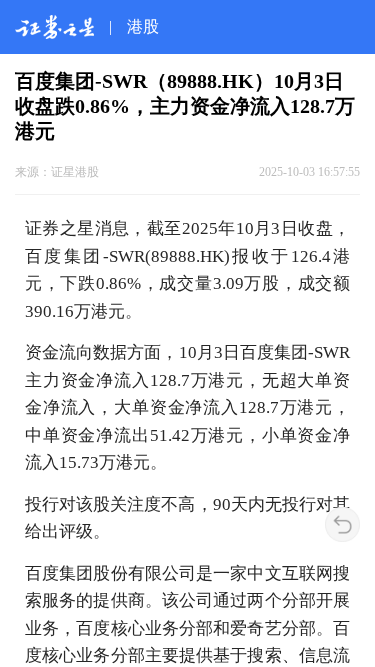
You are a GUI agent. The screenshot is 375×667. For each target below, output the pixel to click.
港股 (143, 26)
